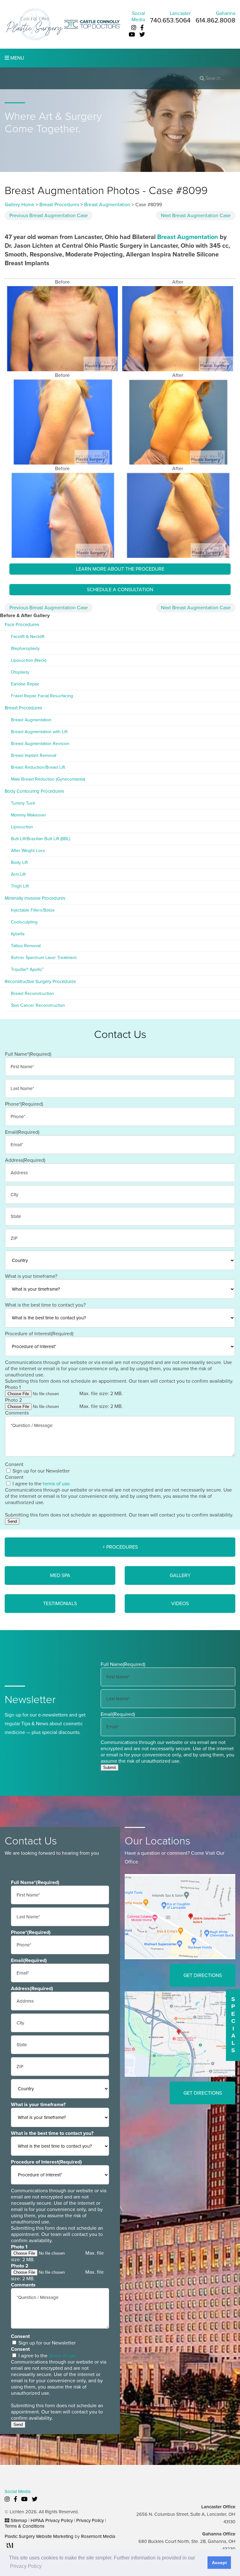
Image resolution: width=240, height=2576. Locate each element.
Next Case (196, 216)
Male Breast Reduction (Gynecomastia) (48, 779)
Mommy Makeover (29, 815)
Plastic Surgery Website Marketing (39, 2536)
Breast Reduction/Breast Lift (38, 767)
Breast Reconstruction (32, 993)
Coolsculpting (24, 922)
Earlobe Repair (25, 684)
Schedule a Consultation (120, 590)
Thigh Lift (20, 886)
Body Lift (19, 862)
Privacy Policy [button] (26, 2566)
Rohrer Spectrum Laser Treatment (44, 958)
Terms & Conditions (25, 2526)
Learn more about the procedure (120, 569)
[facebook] (142, 28)
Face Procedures (22, 625)
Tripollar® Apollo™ (27, 969)
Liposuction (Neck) (29, 660)
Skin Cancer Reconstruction (38, 1005)
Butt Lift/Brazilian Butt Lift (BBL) (40, 839)
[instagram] (134, 28)
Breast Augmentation (107, 205)
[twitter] (142, 35)
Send (12, 1521)
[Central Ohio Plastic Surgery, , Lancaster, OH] (34, 24)
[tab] (120, 1547)
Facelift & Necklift (28, 637)
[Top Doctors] (92, 24)
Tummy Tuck (23, 803)
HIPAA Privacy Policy (52, 2520)
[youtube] (132, 35)
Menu (17, 58)
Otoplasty (20, 672)
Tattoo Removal (26, 946)
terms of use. (57, 1484)
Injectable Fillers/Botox (33, 910)
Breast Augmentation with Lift (39, 732)
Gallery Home (20, 205)
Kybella (18, 934)
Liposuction (22, 827)
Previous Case (49, 216)
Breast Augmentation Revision (40, 744)
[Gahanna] (180, 2034)
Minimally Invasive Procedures (35, 898)
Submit (110, 1768)
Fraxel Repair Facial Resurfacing (42, 696)
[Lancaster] (180, 1916)
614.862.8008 (215, 20)
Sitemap (19, 2520)
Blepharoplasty (25, 648)
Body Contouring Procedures (34, 791)
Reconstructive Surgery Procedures (40, 981)
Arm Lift (18, 874)
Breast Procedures (59, 205)
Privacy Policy (90, 2520)
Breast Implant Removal (34, 755)
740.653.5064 (170, 20)
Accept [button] (219, 2563)
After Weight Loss (28, 851)
